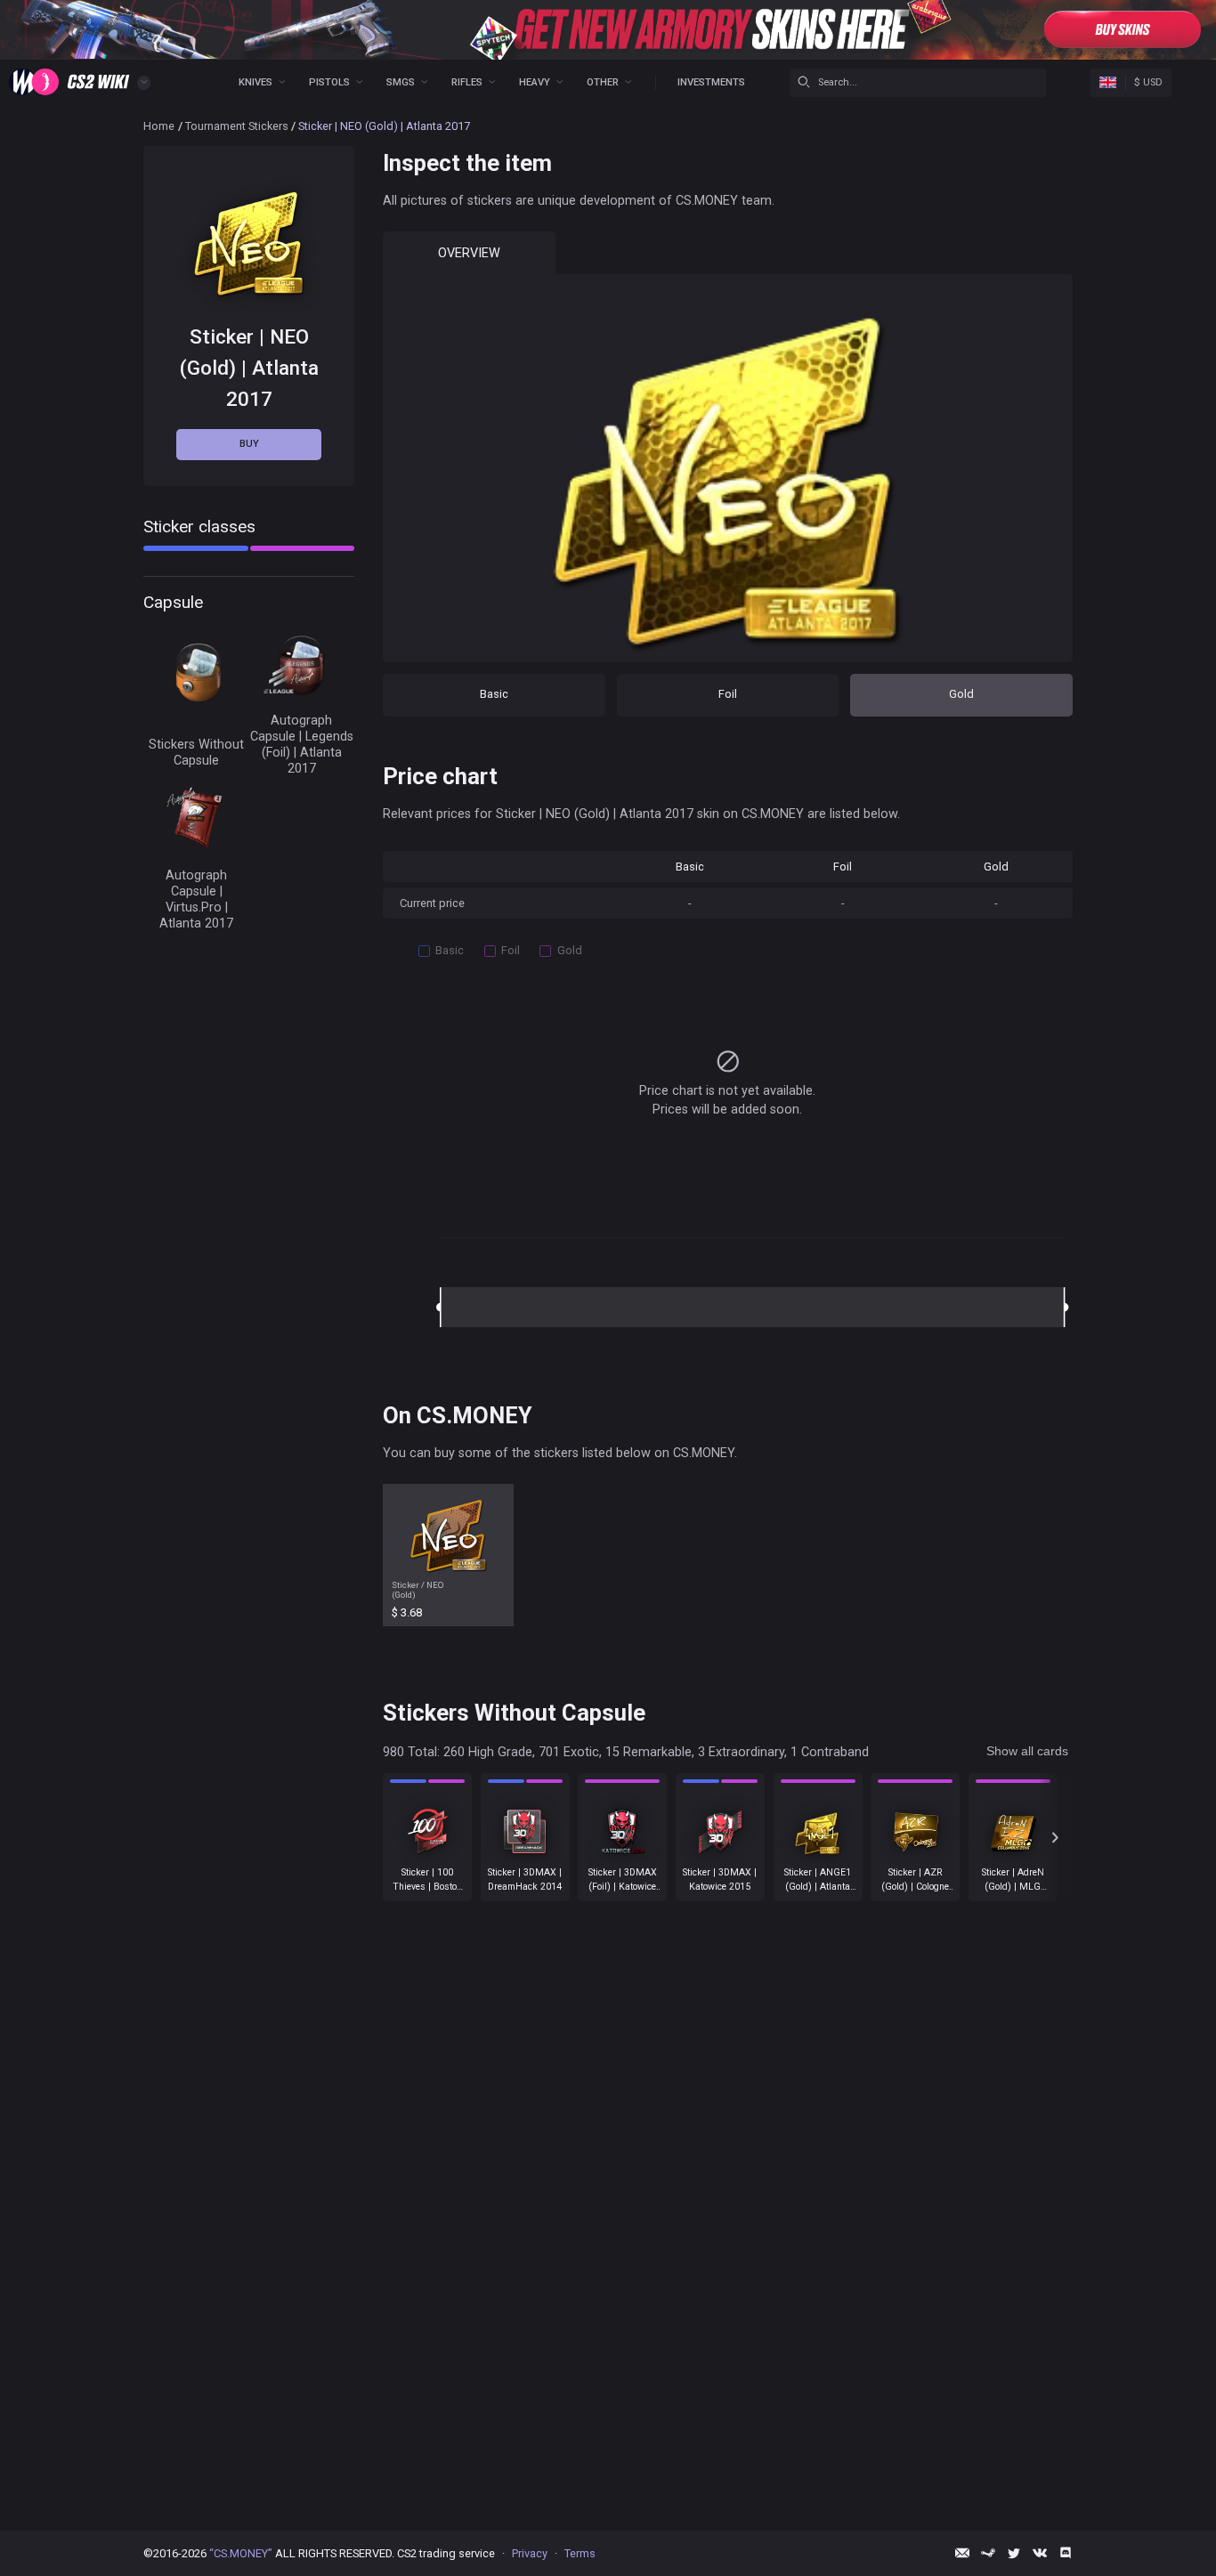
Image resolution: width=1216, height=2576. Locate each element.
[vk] (1040, 2553)
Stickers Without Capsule (196, 752)
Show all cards (1027, 1751)
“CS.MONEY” (241, 2553)
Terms (580, 2553)
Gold (961, 694)
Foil (728, 694)
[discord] (1066, 2553)
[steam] (988, 2553)
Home (159, 126)
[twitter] (1014, 2553)
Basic (494, 694)
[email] (962, 2553)
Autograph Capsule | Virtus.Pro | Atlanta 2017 (196, 899)
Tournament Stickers (237, 126)
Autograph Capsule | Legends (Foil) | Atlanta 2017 (302, 744)
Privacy (530, 2553)
